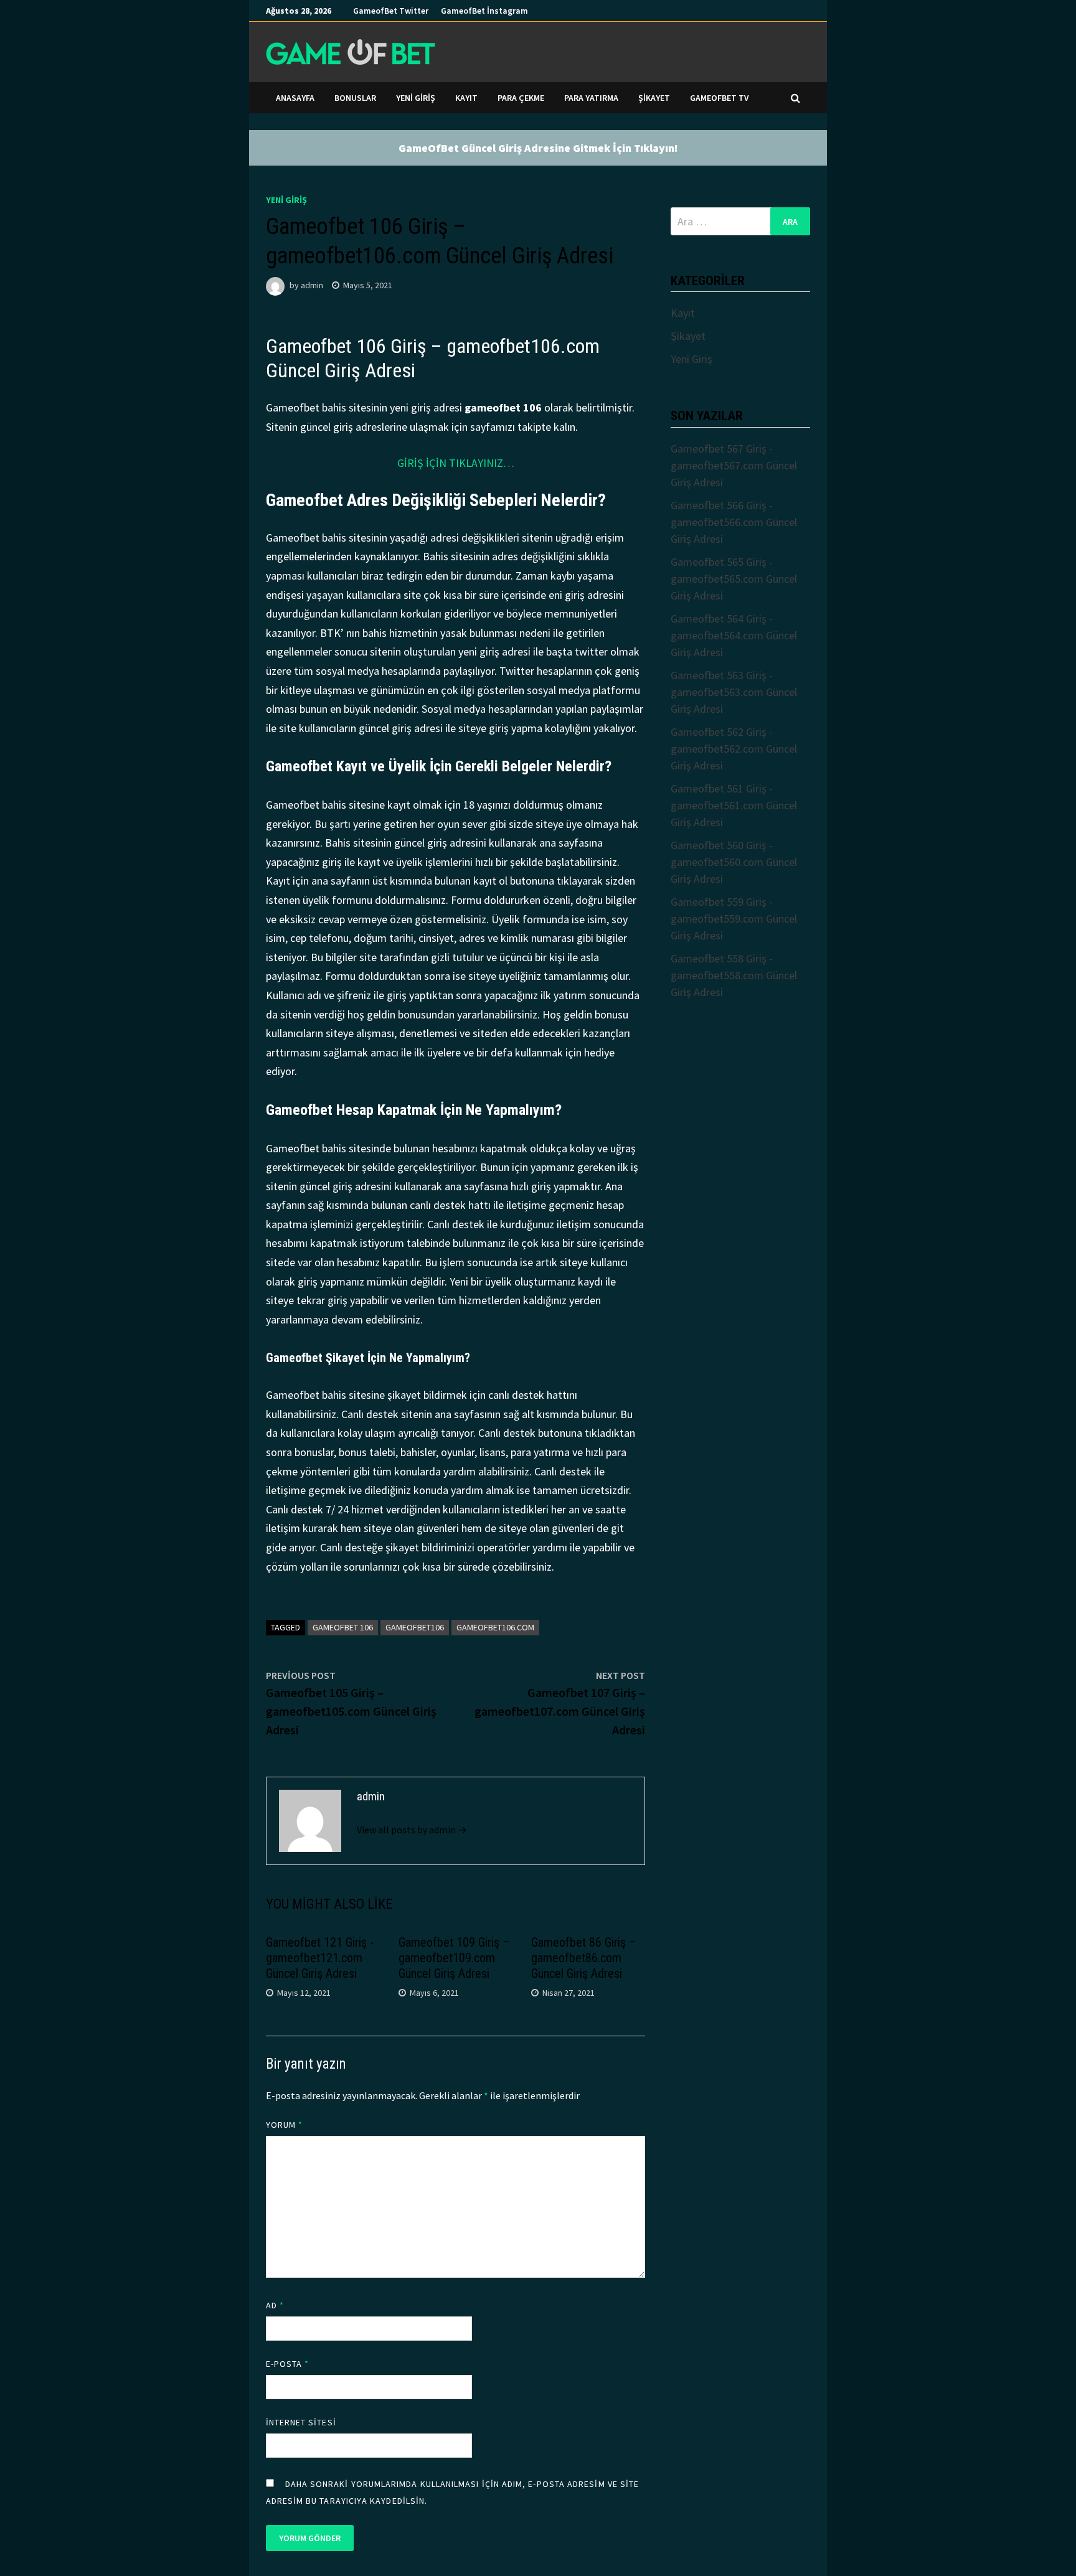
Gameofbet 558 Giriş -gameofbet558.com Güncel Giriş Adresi (734, 975)
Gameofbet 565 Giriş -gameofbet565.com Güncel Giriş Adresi (734, 579)
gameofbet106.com (495, 1627)
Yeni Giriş (416, 98)
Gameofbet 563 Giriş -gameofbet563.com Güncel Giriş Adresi (734, 692)
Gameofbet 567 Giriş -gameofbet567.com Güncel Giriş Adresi (734, 465)
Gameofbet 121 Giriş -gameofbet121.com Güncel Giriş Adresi (320, 1958)
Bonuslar (355, 98)
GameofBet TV (720, 98)
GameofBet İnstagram (484, 11)
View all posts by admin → (412, 1830)
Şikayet (654, 98)
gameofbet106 (415, 1627)
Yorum (285, 2125)
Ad (275, 2305)
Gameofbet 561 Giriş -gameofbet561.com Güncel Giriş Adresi (734, 805)
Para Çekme (521, 98)
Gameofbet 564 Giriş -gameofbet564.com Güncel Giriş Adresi (734, 635)
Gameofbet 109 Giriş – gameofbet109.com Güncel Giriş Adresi (454, 1958)
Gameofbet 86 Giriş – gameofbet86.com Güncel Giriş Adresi (584, 1958)
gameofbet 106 (343, 1627)
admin (312, 285)
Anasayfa (295, 98)
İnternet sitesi (301, 2422)
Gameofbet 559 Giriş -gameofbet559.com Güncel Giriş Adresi (734, 919)
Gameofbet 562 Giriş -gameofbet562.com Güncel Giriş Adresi (734, 749)
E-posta (288, 2364)
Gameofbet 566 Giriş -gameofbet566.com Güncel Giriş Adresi (734, 522)
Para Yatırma (591, 98)
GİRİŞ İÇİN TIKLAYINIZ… (456, 463)
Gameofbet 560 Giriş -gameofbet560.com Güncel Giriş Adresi (734, 862)
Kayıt (466, 98)
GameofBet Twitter (391, 11)
